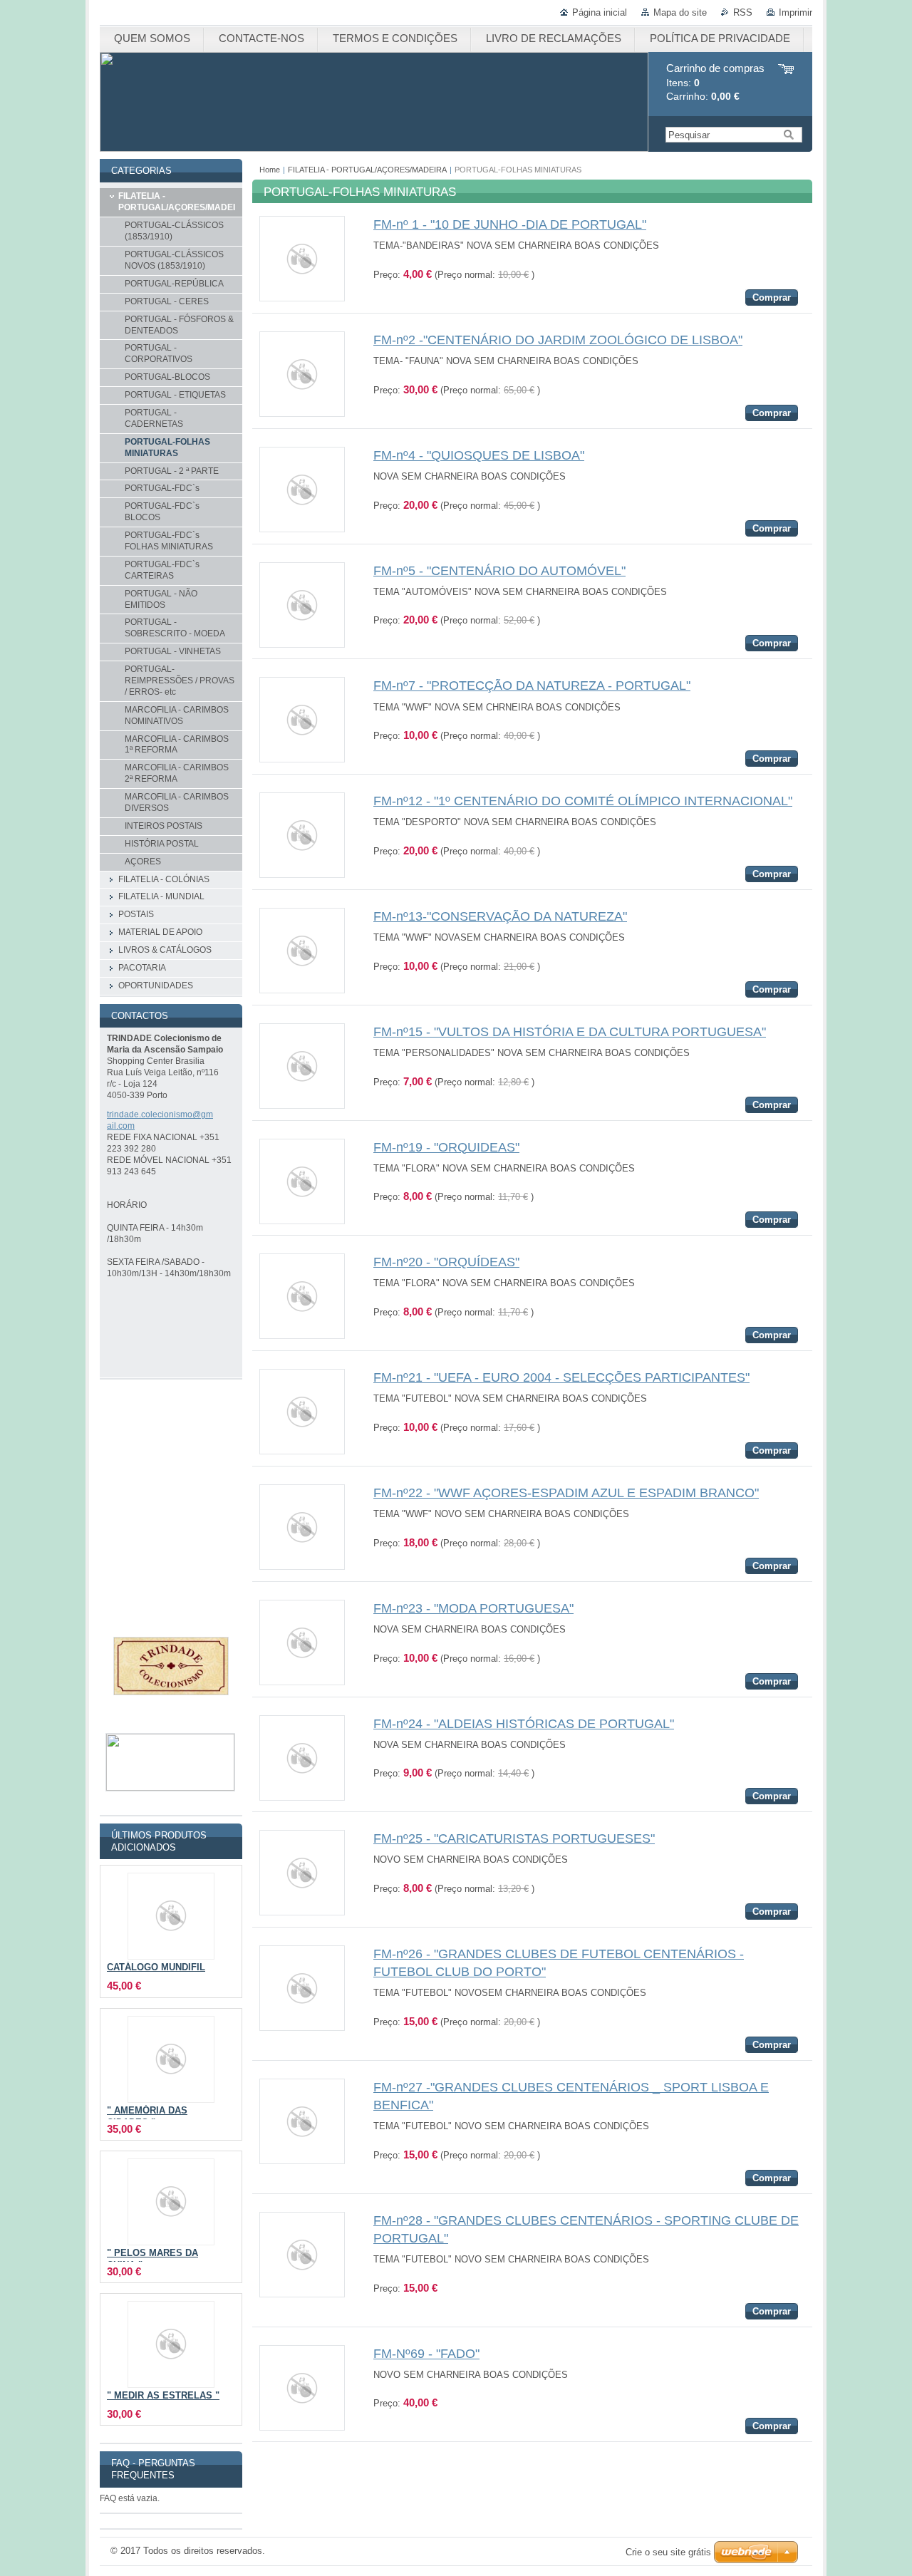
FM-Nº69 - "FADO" (426, 2354)
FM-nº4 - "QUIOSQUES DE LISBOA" (479, 455)
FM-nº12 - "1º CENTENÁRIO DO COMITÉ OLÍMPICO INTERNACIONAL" (583, 801)
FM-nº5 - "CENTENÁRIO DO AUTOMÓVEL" (499, 571)
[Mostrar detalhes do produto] (302, 298)
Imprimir (796, 12)
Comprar (772, 298)
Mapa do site (680, 12)
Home (270, 170)
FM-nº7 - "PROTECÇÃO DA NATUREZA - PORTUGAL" (532, 686)
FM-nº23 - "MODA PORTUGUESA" (473, 1608)
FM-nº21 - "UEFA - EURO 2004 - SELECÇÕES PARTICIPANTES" (561, 1377)
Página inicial (600, 12)
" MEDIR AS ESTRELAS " (163, 2396)
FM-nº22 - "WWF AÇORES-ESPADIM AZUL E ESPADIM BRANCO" (566, 1493)
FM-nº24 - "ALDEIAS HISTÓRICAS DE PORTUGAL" (524, 1724)
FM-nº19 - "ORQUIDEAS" (446, 1147)
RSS (743, 12)
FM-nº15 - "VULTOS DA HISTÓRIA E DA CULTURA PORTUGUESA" (570, 1032)
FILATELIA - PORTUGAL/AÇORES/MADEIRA (367, 170)
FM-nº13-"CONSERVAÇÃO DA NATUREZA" (500, 916)
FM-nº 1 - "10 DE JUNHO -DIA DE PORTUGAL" (510, 224)
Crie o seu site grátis (668, 2552)
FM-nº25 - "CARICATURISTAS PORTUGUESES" (514, 1838)
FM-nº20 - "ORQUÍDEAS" (446, 1262)
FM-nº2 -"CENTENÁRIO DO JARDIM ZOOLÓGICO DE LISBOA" (558, 340)
